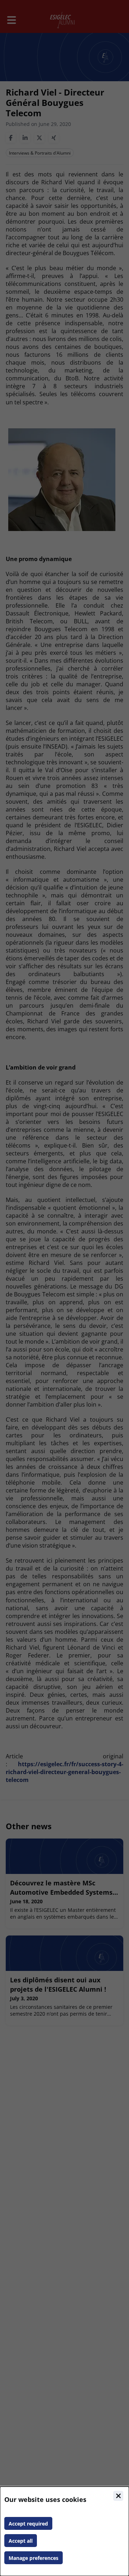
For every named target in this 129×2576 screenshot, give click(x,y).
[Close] (118, 2496)
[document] (64, 2531)
